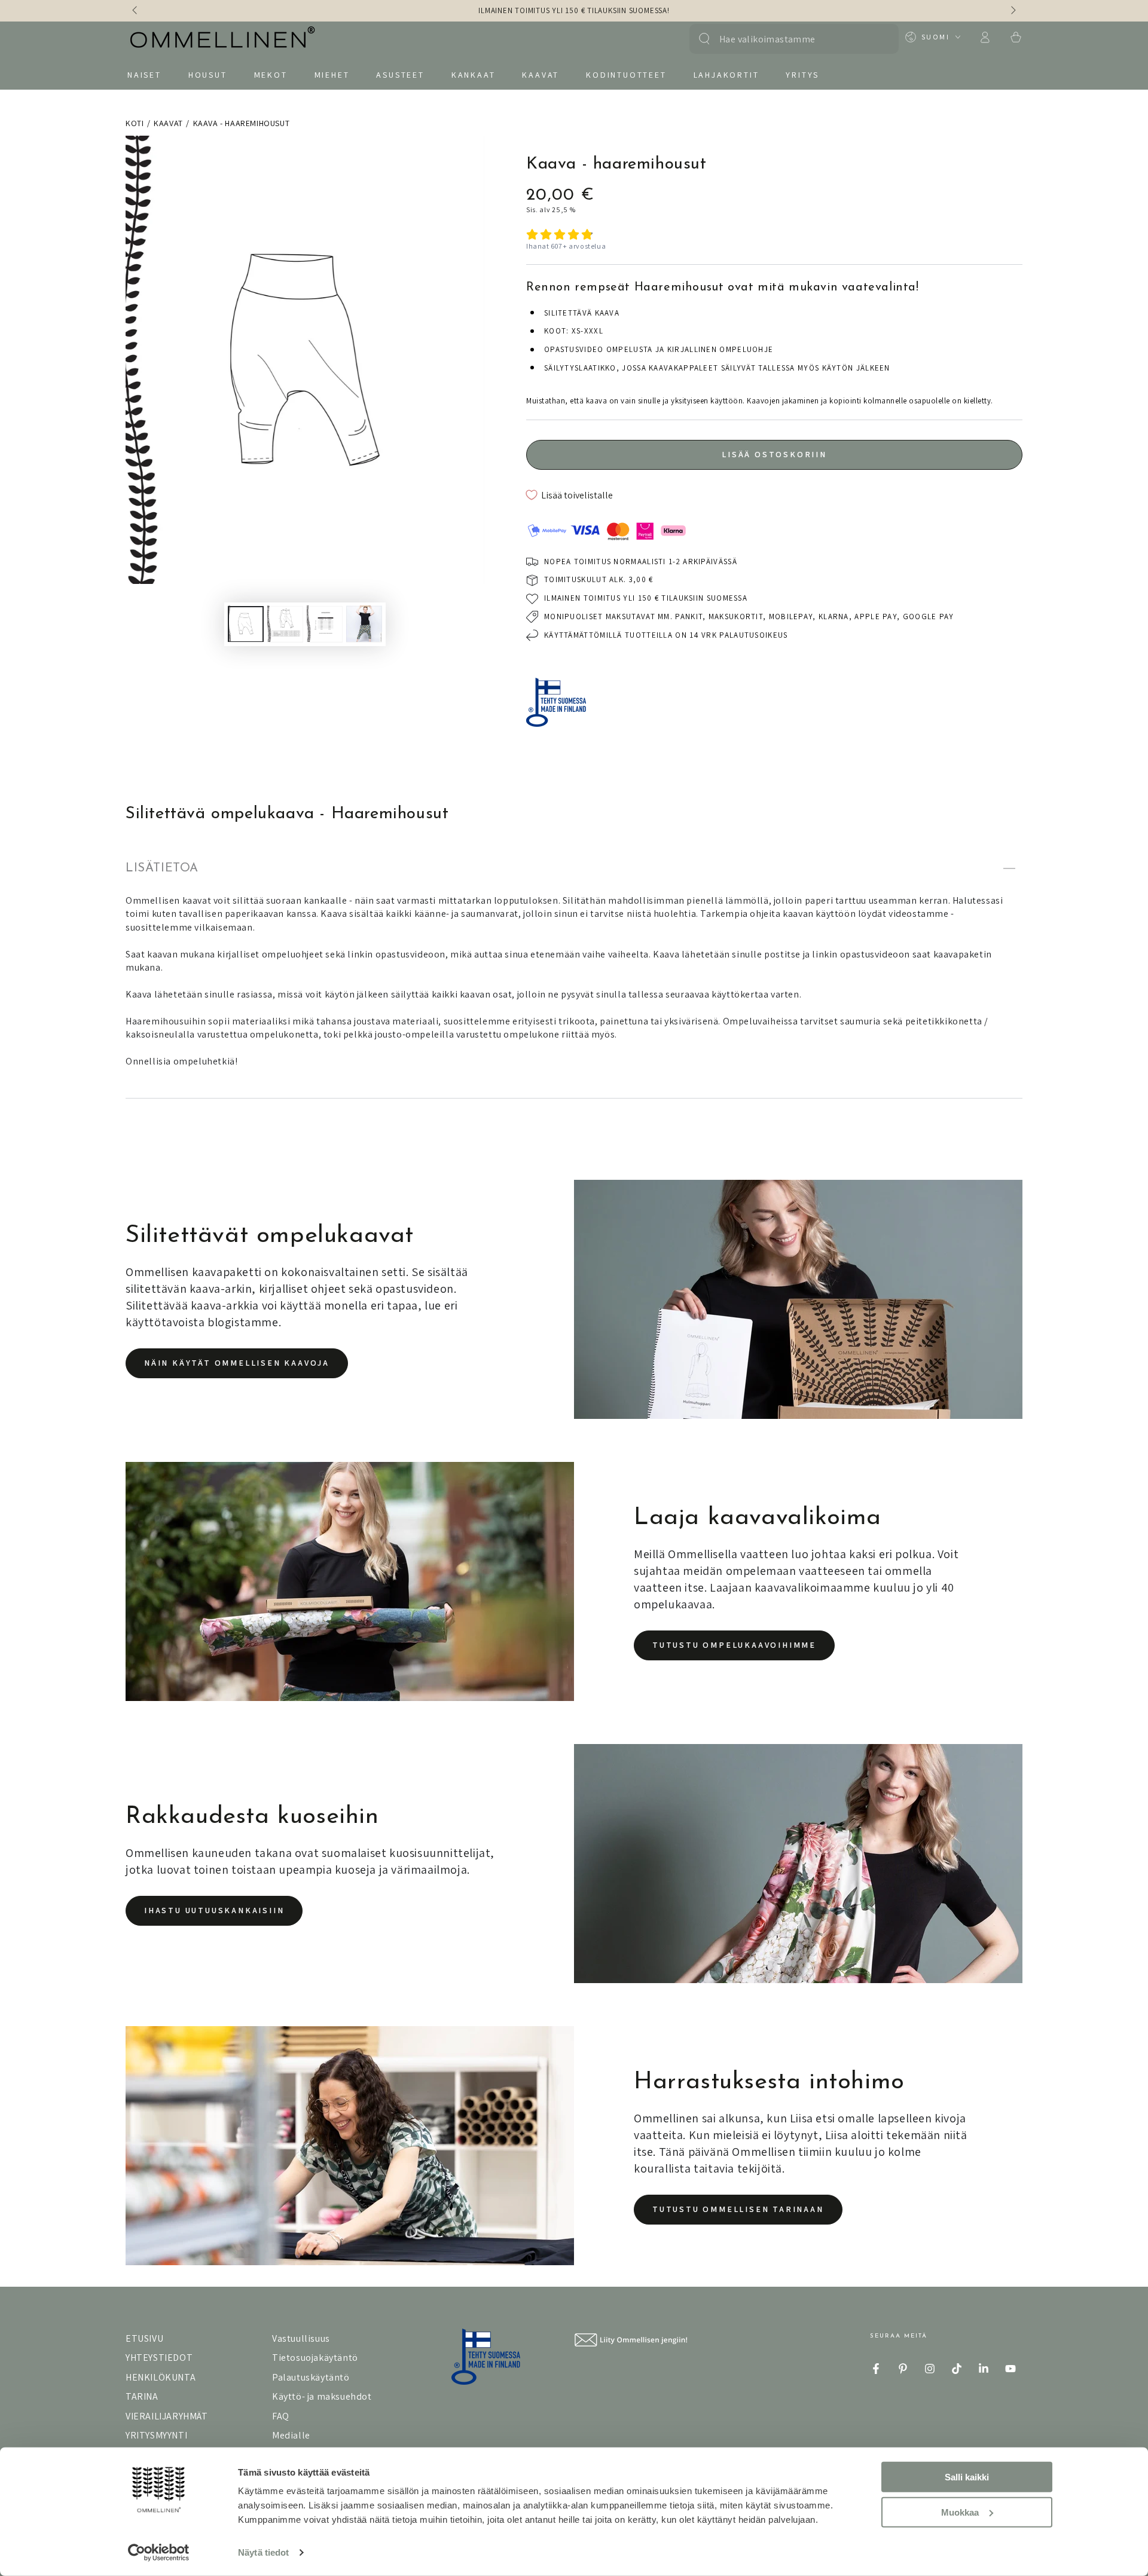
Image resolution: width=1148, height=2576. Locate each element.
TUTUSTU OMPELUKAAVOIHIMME (734, 1645)
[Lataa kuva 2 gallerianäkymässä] (285, 624)
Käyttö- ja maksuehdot (322, 2396)
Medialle (291, 2435)
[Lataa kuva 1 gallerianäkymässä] (246, 624)
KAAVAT (168, 123)
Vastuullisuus (301, 2338)
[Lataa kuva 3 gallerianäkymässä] (325, 624)
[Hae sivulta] (704, 39)
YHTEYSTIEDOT (159, 2358)
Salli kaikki (967, 2477)
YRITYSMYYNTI (156, 2435)
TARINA (142, 2396)
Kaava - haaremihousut (242, 123)
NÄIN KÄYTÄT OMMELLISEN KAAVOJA (237, 1363)
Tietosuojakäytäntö (315, 2358)
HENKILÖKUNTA (161, 2377)
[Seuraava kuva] (1012, 11)
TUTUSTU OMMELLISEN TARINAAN (738, 2209)
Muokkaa (960, 2512)
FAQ (281, 2416)
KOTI (135, 123)
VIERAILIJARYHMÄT (167, 2416)
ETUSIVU (144, 2338)
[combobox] (788, 39)
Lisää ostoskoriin (774, 454)
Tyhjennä (877, 39)
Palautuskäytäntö (311, 2377)
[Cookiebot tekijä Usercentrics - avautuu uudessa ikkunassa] (159, 2553)
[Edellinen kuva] (136, 11)
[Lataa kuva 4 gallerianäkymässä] (364, 624)
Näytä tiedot (263, 2552)
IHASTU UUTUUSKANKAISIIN (214, 1910)
